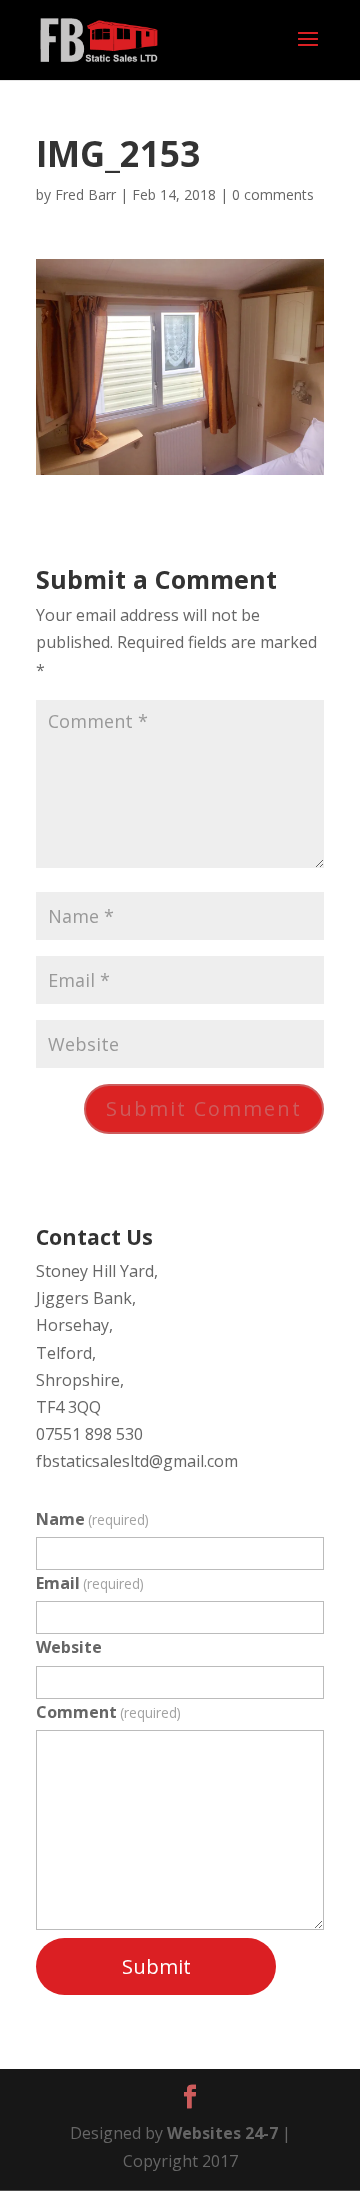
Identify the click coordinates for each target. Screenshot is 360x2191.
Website (69, 1647)
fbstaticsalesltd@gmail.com (137, 1461)
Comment (108, 1712)
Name (92, 1519)
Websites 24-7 (222, 2133)
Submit (156, 1966)
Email (90, 1583)
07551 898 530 (89, 1434)
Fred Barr (85, 194)
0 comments (273, 194)
